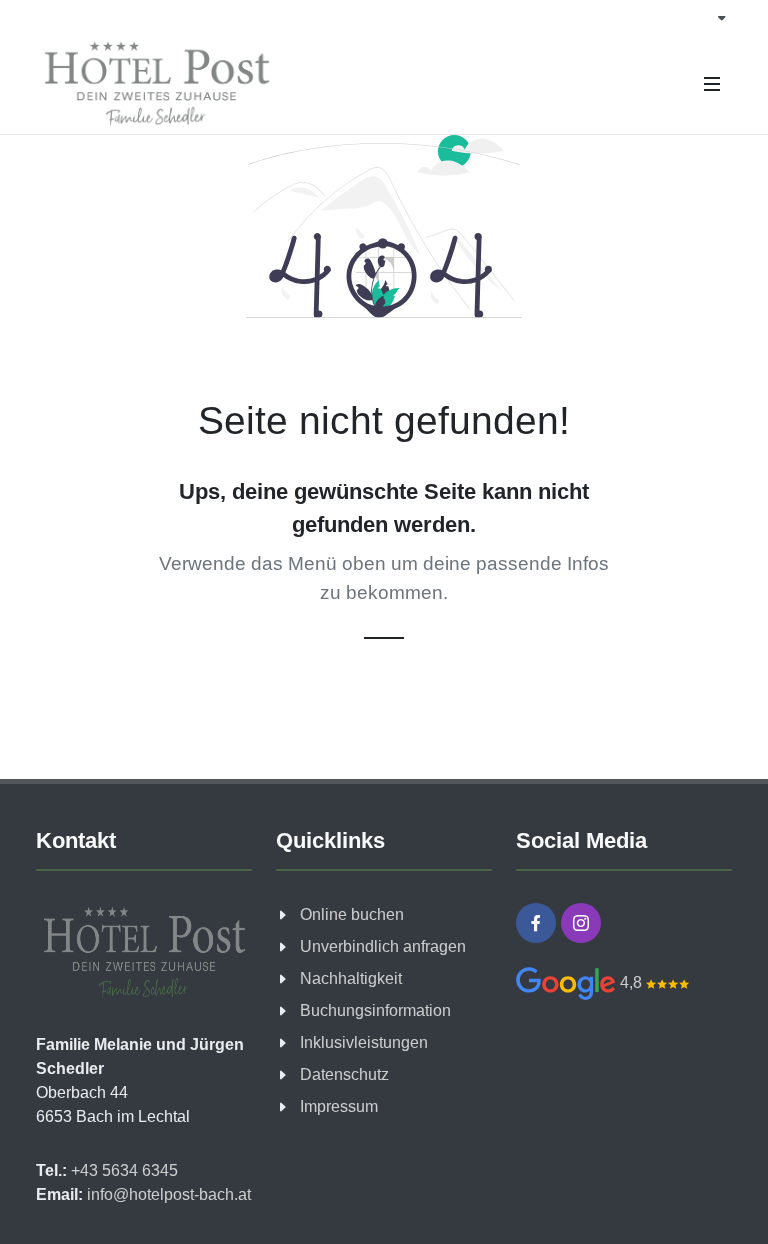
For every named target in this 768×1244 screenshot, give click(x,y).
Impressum (339, 1106)
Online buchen (352, 914)
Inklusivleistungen (364, 1042)
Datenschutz (344, 1074)
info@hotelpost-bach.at (167, 1194)
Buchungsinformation (375, 1010)
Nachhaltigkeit (351, 978)
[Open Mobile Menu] (712, 84)
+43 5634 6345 (122, 1170)
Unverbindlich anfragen (383, 946)
